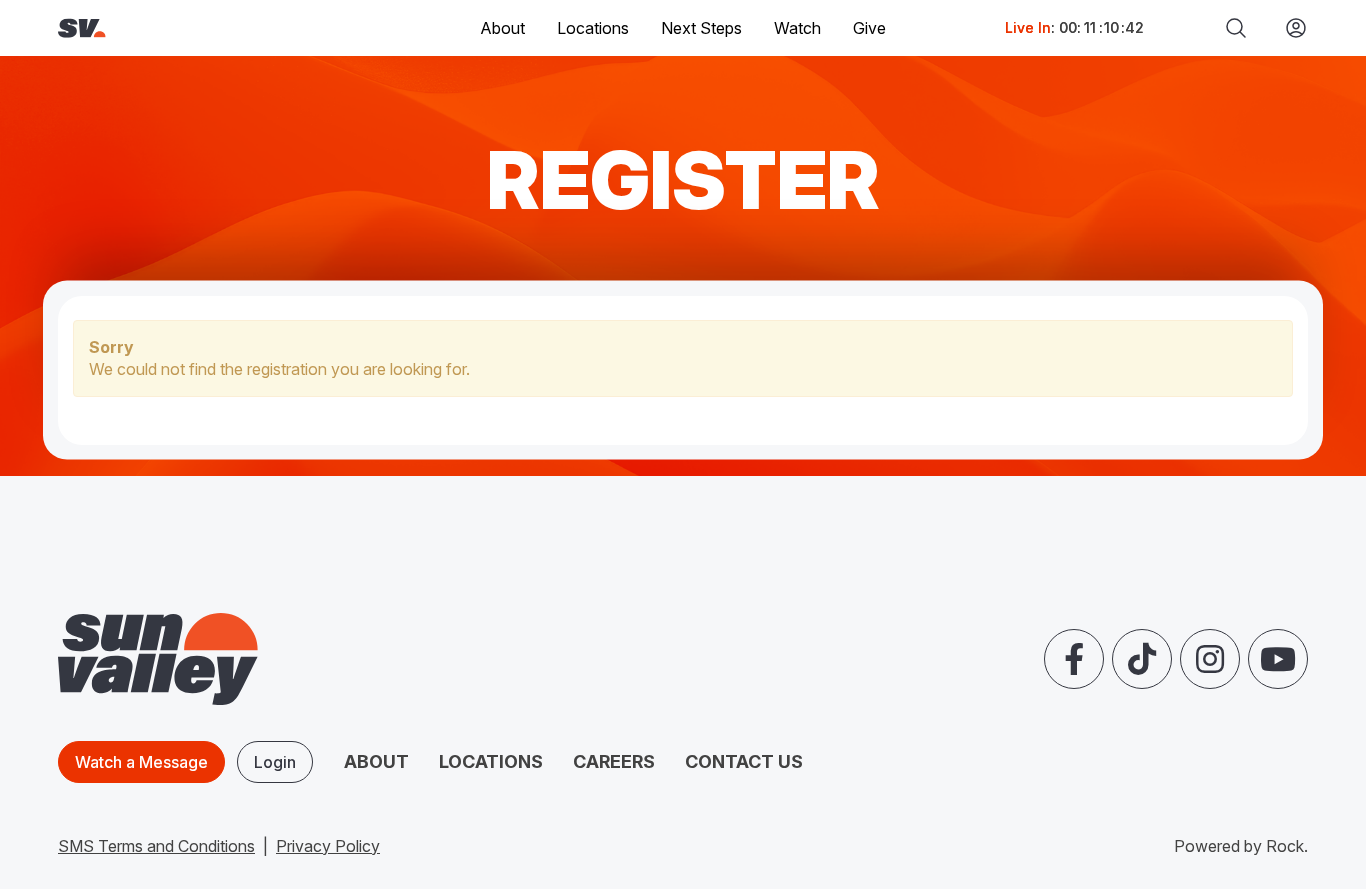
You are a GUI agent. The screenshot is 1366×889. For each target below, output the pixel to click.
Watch (797, 28)
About (376, 761)
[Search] (1236, 28)
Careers (614, 761)
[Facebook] (1074, 659)
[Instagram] (1210, 659)
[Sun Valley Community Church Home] (149, 28)
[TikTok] (1142, 659)
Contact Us (744, 761)
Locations (593, 28)
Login (275, 762)
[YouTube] (1278, 659)
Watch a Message (141, 762)
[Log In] (1288, 28)
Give (869, 28)
